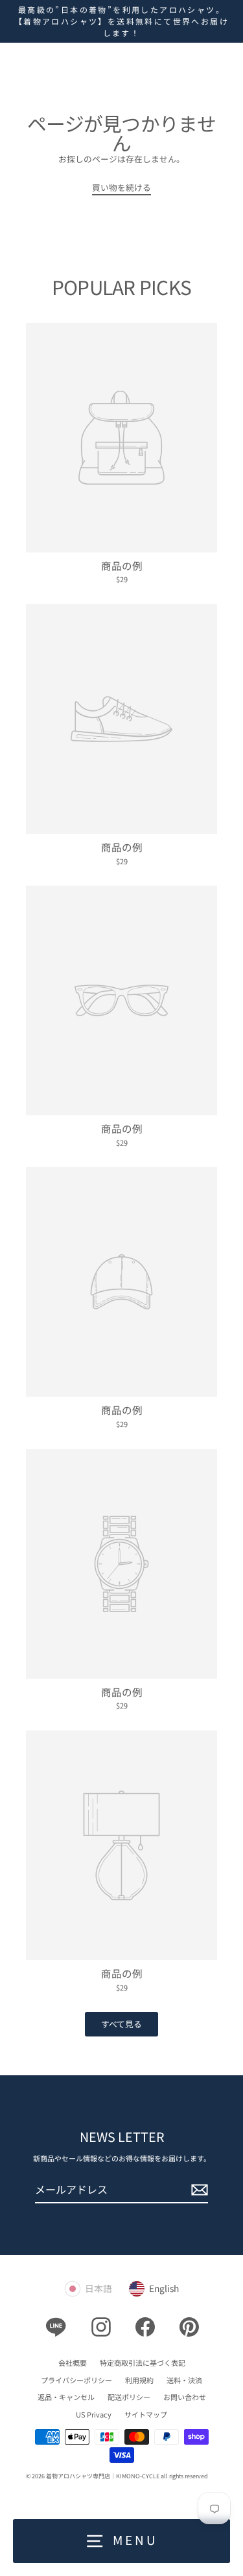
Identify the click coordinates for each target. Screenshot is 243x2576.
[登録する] (198, 2190)
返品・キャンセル (66, 2397)
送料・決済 (184, 2380)
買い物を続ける (121, 187)
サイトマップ (146, 2414)
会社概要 (73, 2363)
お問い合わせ (185, 2397)
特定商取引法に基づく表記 (143, 2363)
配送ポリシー (129, 2397)
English (164, 2288)
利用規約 (139, 2380)
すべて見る (121, 2024)
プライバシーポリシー (76, 2380)
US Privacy (94, 2414)
